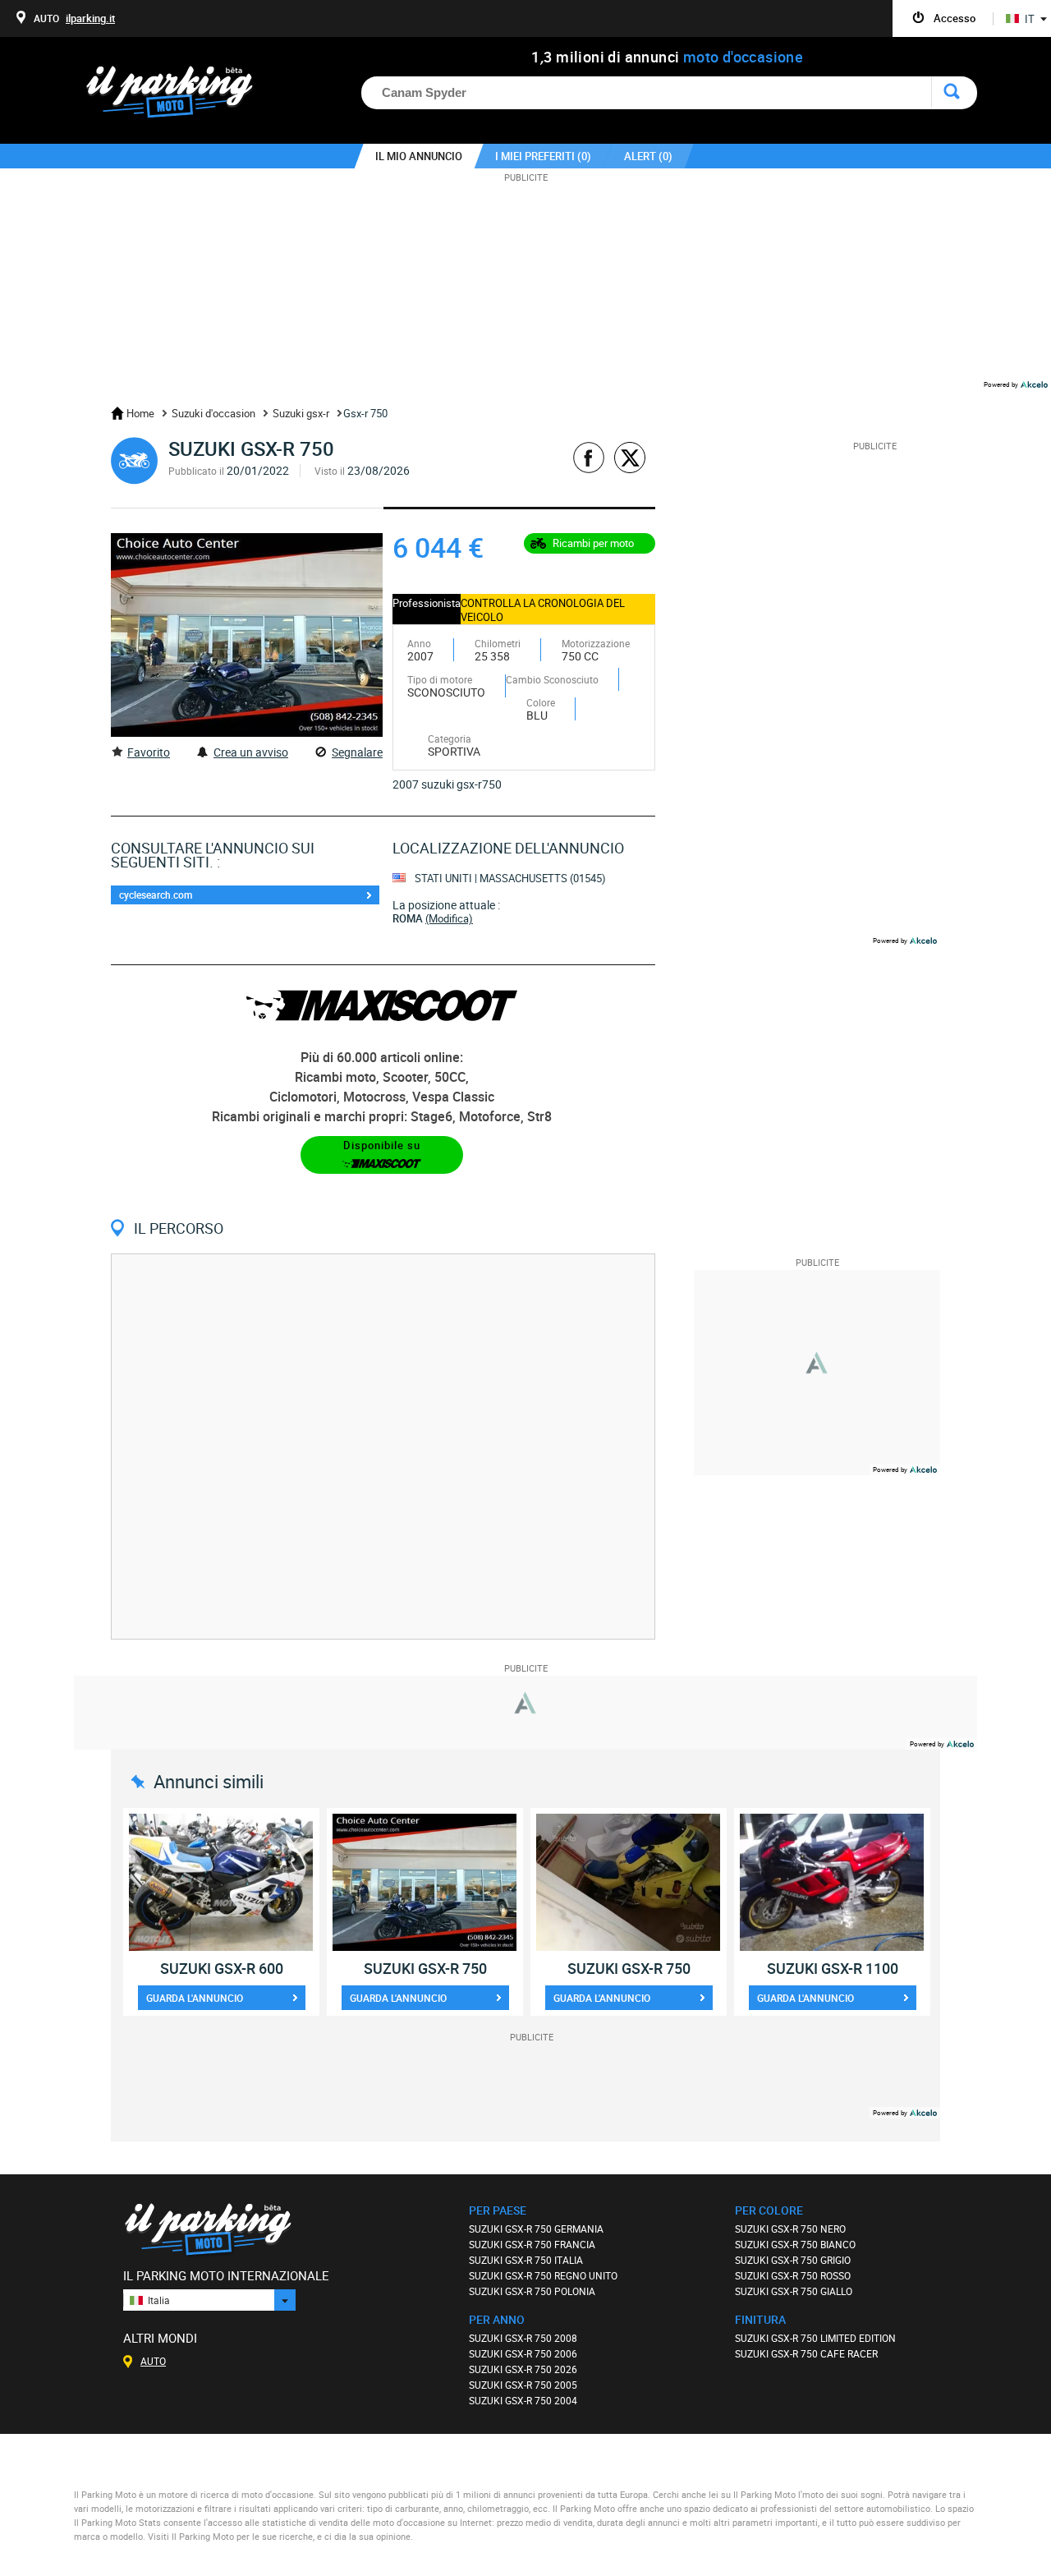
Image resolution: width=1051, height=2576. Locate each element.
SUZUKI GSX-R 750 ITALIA (526, 2260)
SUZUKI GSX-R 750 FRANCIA (532, 2244)
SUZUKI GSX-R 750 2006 (523, 2353)
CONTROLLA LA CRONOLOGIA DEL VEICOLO (543, 610)
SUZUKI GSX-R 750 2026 (523, 2369)
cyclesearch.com (156, 895)
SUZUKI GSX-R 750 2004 (523, 2400)
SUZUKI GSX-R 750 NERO (790, 2229)
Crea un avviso (251, 752)
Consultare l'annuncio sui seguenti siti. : (213, 855)
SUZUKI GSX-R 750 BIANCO (795, 2244)
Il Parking (178, 97)
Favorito (149, 752)
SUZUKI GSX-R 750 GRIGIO (793, 2260)
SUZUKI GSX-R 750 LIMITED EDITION (815, 2338)
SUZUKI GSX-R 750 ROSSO (793, 2275)
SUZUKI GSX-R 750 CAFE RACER (806, 2353)
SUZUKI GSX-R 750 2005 (523, 2385)
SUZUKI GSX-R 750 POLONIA (532, 2291)
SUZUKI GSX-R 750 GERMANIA (536, 2229)
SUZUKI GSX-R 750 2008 (523, 2338)
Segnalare (357, 752)
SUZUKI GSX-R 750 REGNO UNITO (543, 2275)
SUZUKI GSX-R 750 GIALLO (794, 2291)
